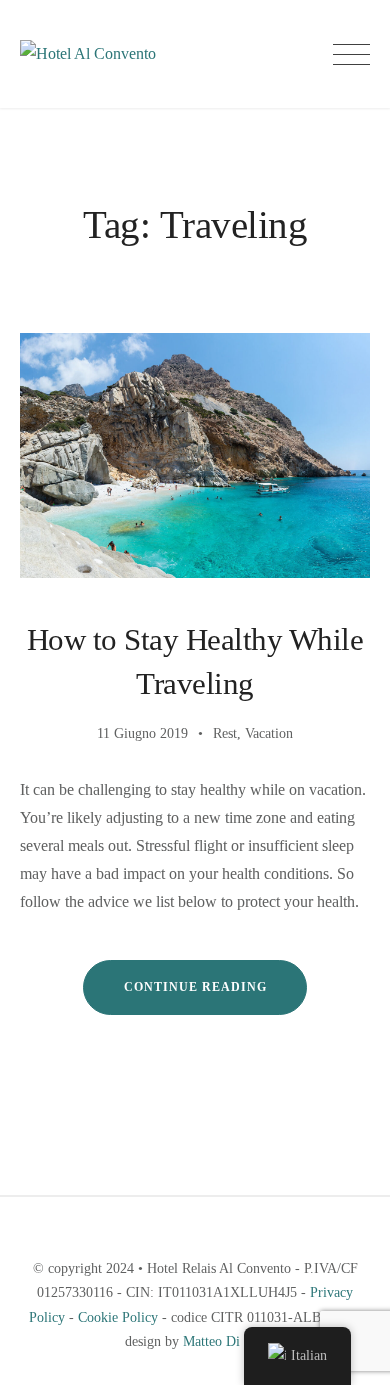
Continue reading (216, 996)
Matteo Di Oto (224, 1341)
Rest (225, 733)
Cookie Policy (118, 1317)
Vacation (269, 733)
